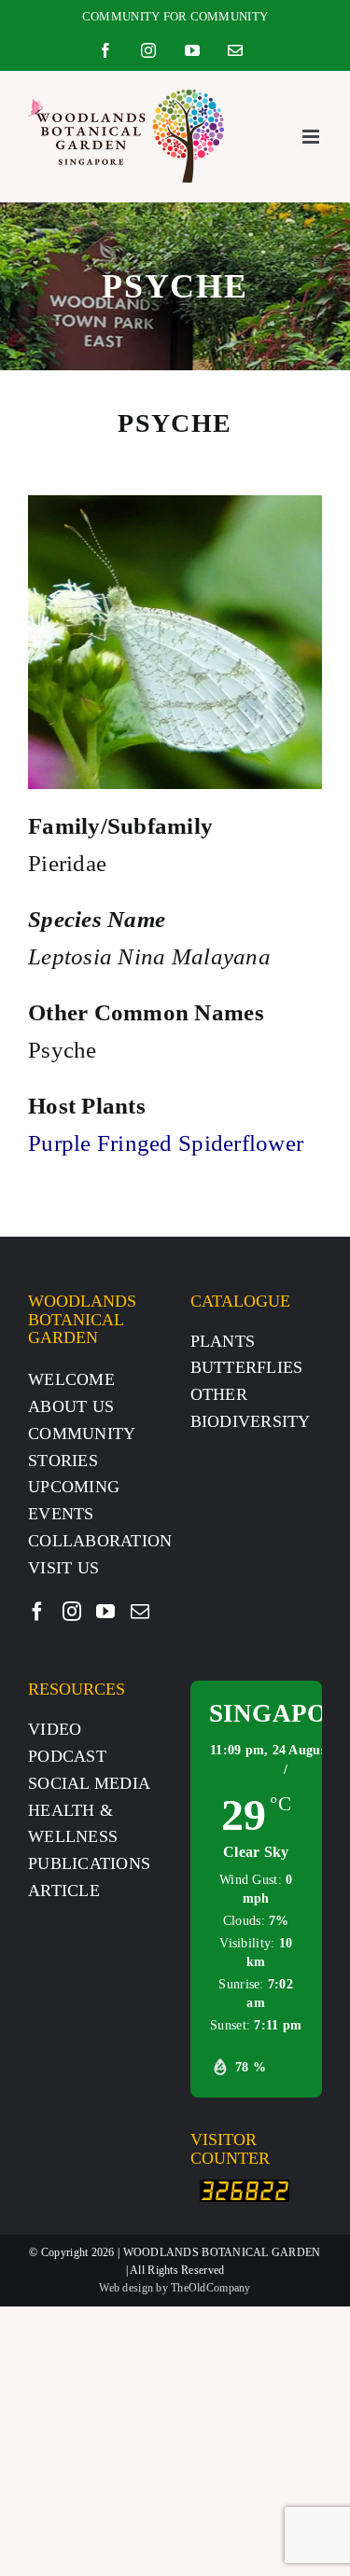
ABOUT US (71, 1406)
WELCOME (71, 1379)
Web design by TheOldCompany (175, 2288)
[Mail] (140, 1612)
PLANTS (223, 1341)
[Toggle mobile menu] (312, 137)
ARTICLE (64, 1890)
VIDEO (55, 1729)
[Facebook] (37, 1612)
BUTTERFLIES (247, 1367)
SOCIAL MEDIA (89, 1783)
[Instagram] (72, 1612)
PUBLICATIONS (89, 1863)
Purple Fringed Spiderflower (166, 1143)
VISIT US (63, 1568)
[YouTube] (105, 1612)
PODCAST (67, 1756)
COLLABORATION (100, 1541)
